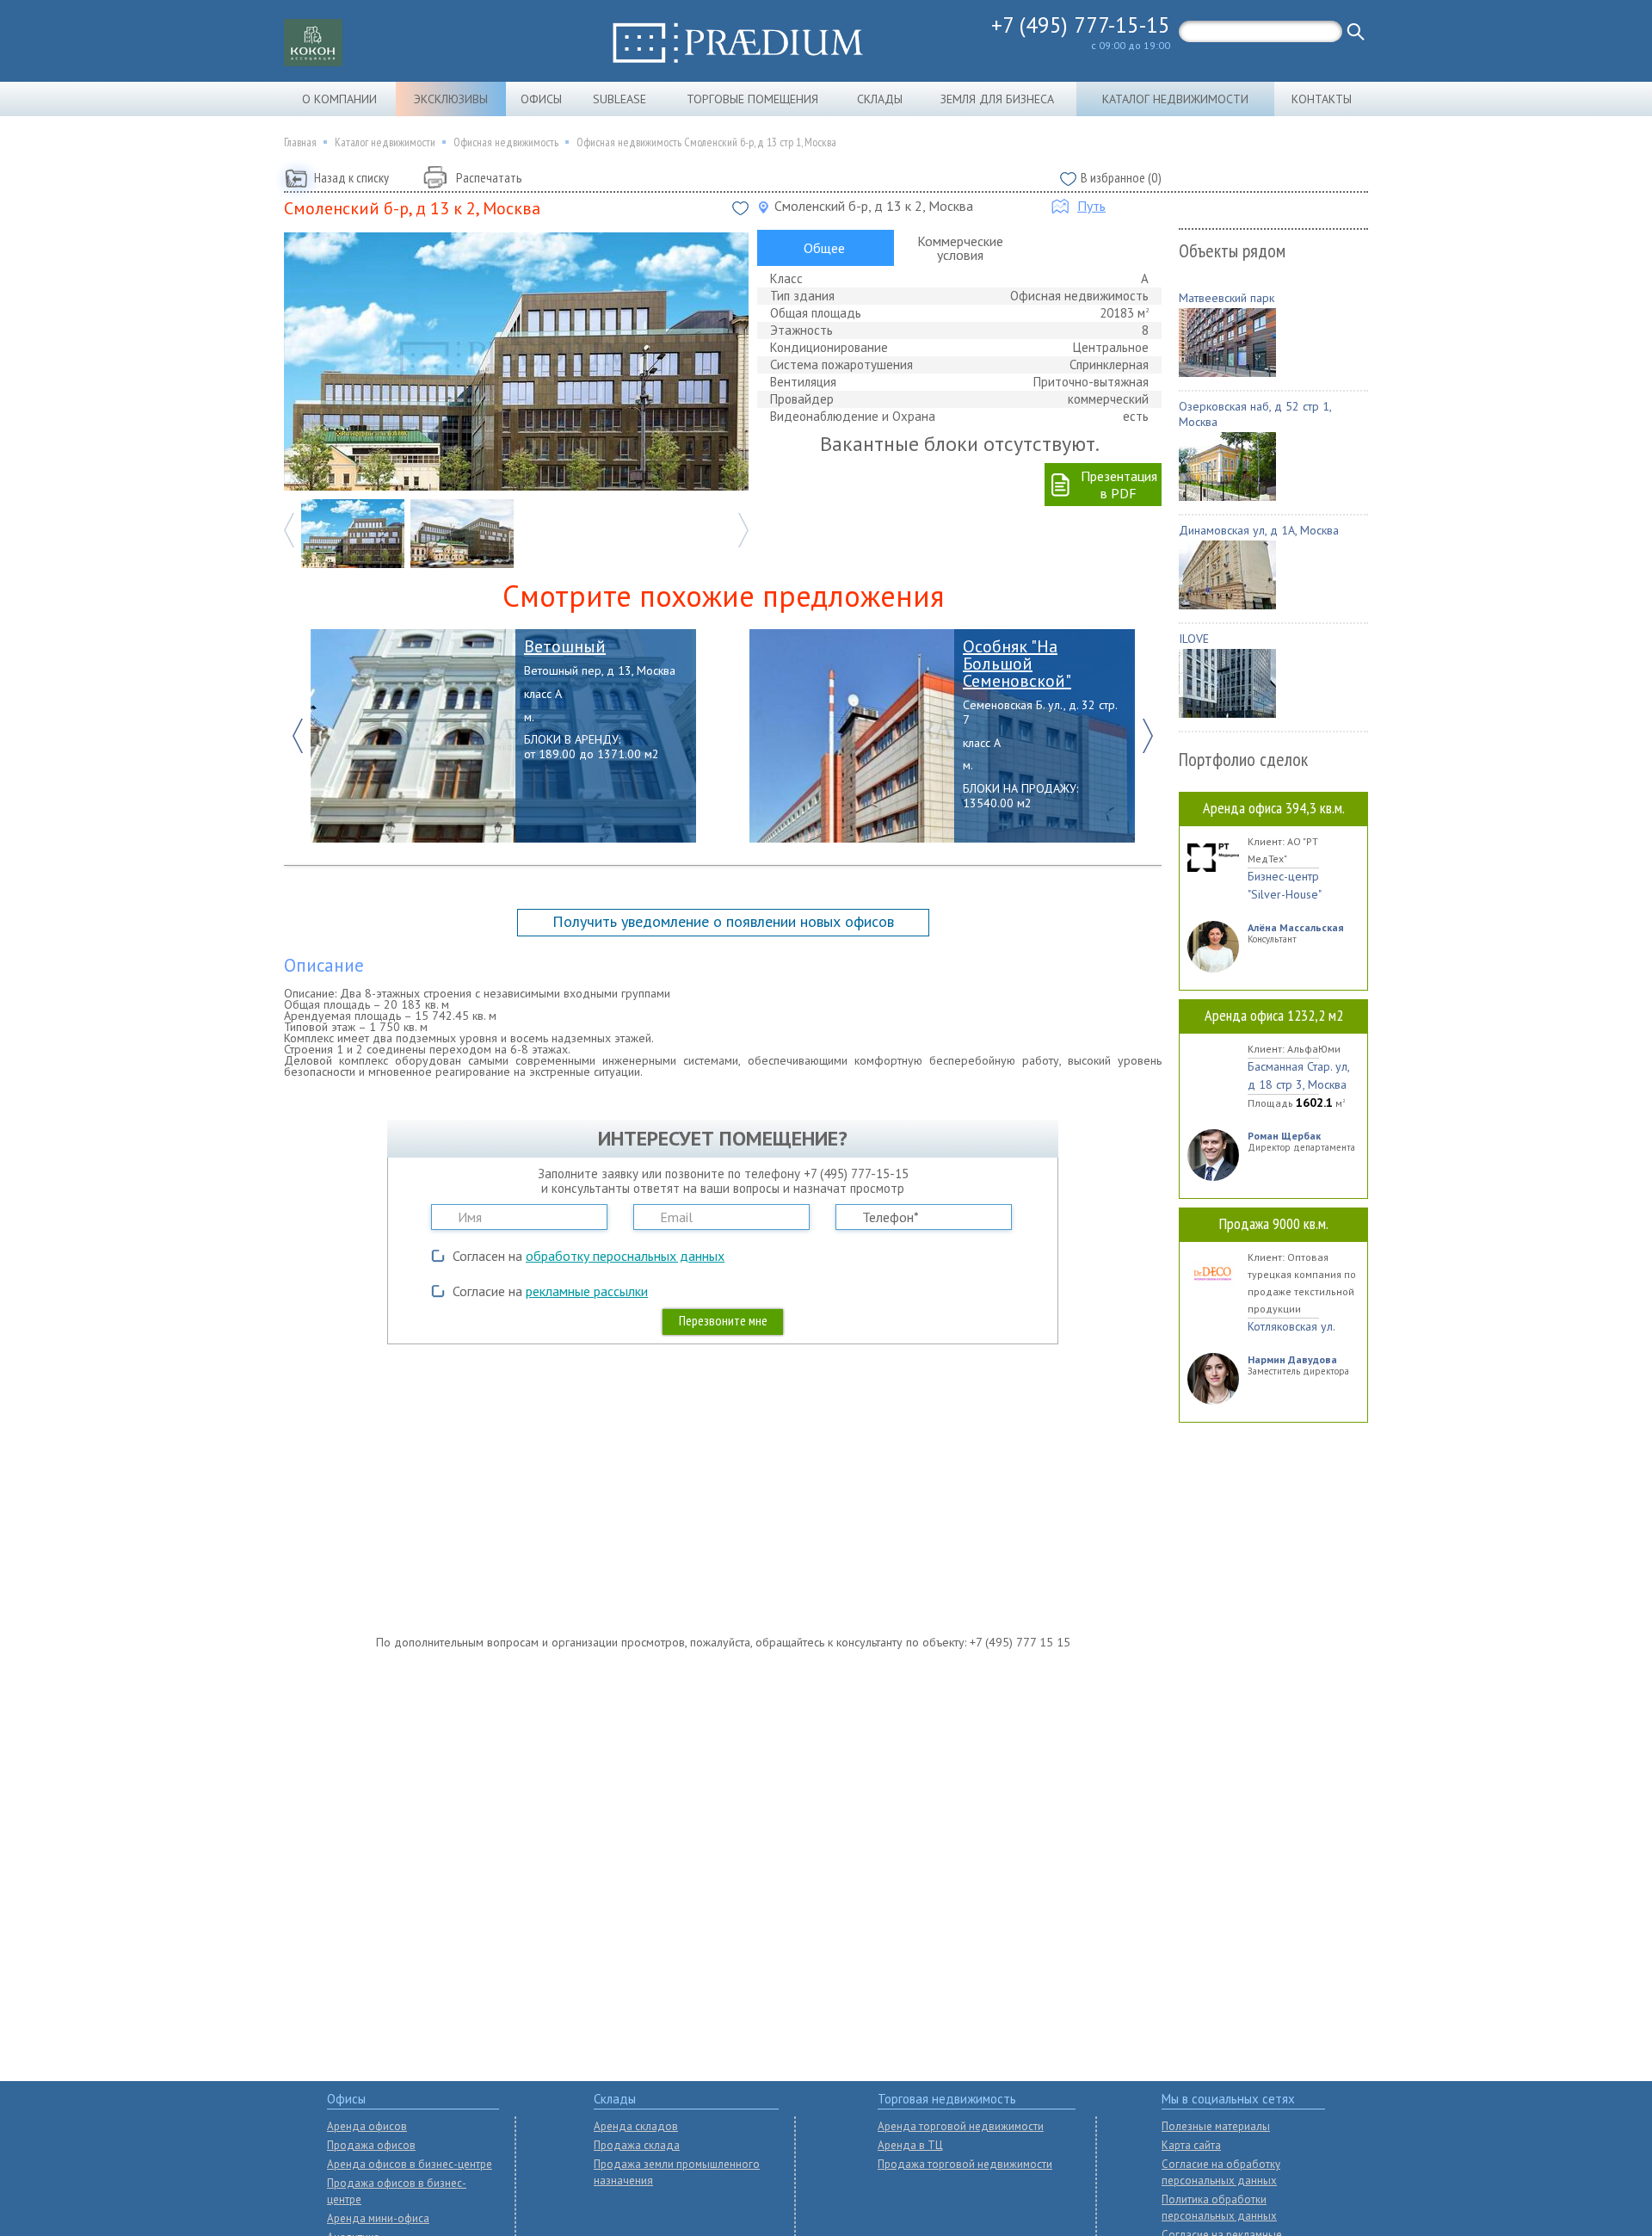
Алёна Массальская (1296, 927)
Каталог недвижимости (1175, 99)
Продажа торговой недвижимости (965, 2164)
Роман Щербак (1284, 1136)
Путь (1091, 206)
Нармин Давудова (1292, 1359)
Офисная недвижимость (506, 142)
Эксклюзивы (451, 99)
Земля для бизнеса (997, 99)
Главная (300, 142)
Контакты (1322, 99)
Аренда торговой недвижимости (961, 2126)
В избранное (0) (1121, 177)
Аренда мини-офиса (378, 2218)
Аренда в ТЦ (910, 2145)
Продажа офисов (371, 2145)
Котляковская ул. (1291, 1326)
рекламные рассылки (587, 1291)
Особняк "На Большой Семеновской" (1017, 664)
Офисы (541, 99)
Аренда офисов (367, 2126)
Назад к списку (351, 177)
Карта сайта (1191, 2145)
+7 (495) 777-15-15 (1081, 25)
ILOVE (1194, 639)
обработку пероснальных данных (625, 1256)
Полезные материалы (1216, 2126)
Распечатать (489, 177)
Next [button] (743, 530)
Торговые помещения (752, 99)
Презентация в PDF (1119, 485)
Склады (880, 99)
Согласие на (550, 1291)
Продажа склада (637, 2145)
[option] (516, 361)
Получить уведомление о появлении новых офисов (723, 921)
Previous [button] (289, 530)
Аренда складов (636, 2126)
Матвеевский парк (1227, 298)
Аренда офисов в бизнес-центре (410, 2164)
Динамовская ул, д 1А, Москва (1259, 530)
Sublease (619, 99)
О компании (339, 99)
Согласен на (589, 1256)
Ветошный (565, 646)
